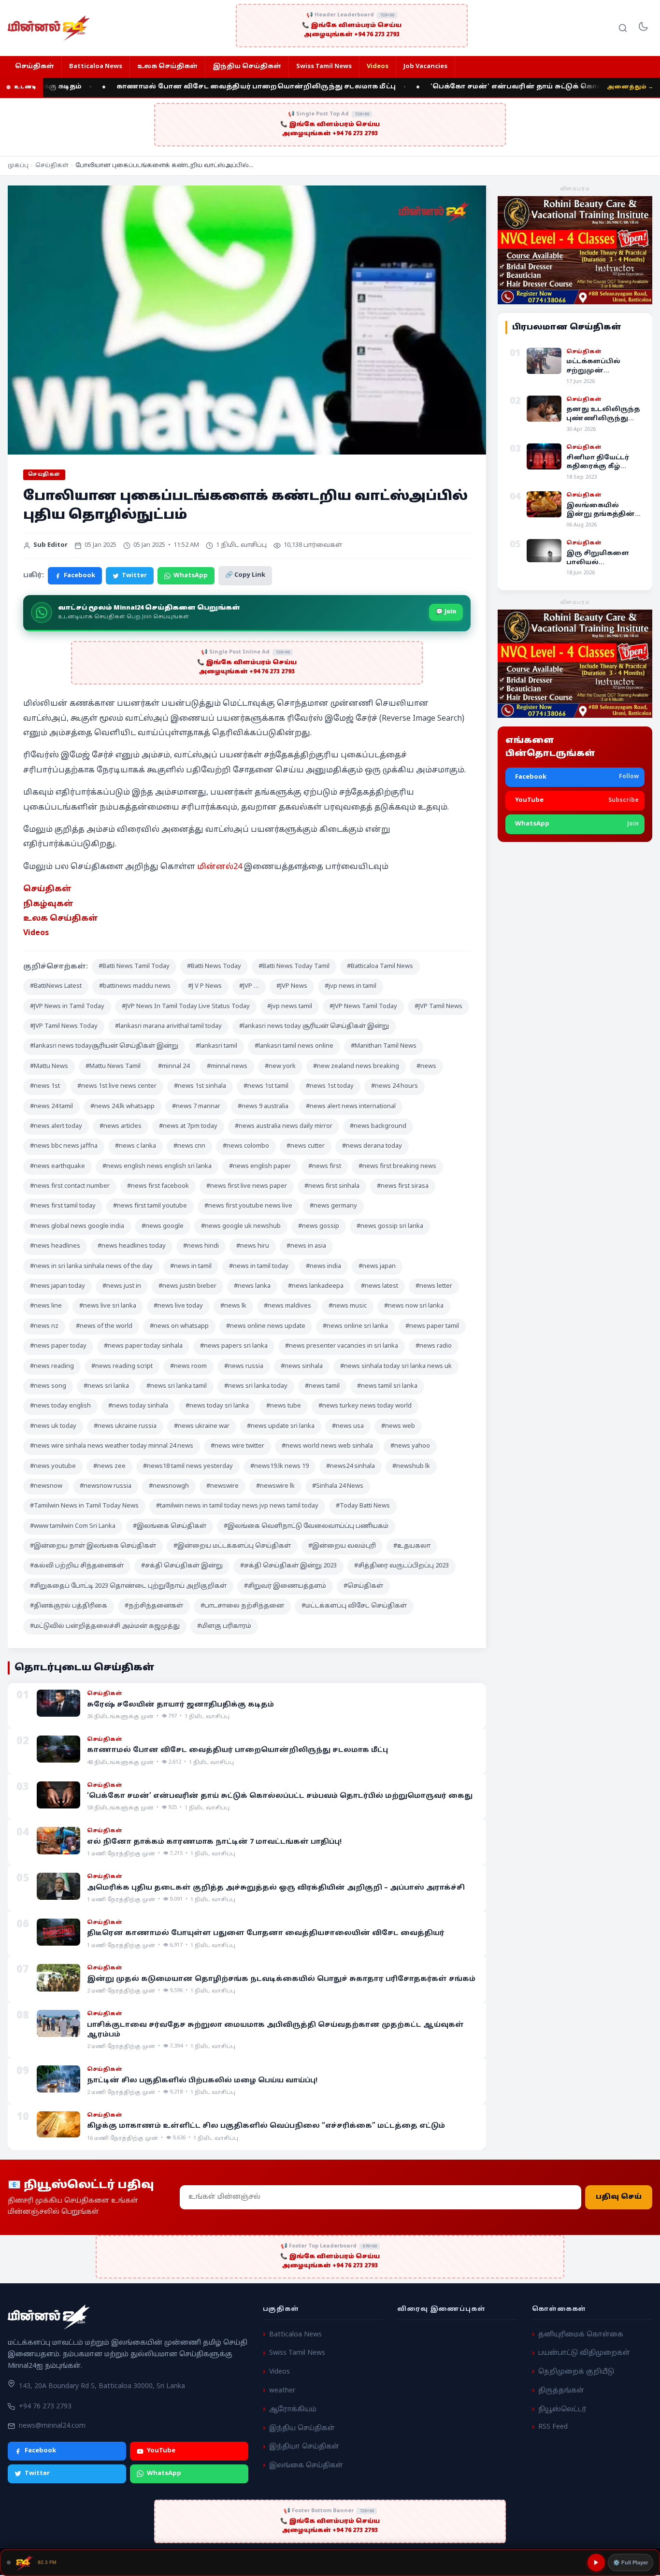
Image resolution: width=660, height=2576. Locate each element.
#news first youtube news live (248, 1206)
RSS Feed (553, 2427)
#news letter (434, 1286)
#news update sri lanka (281, 1426)
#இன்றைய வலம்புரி (342, 1546)
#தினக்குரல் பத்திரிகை (69, 1606)
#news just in (122, 1286)
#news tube (284, 1406)
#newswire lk (275, 1486)
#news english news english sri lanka (157, 1167)
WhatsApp (191, 576)
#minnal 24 (174, 1067)
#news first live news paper (247, 1186)
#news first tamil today (63, 1206)
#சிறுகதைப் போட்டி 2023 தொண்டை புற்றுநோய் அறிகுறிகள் (128, 1586)
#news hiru (253, 1246)
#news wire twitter (237, 1446)
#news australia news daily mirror (284, 1126)
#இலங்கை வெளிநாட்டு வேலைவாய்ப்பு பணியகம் (306, 1526)
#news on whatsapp (179, 1326)
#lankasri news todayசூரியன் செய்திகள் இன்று (104, 1046)
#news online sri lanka (355, 1326)
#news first (325, 1167)
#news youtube (53, 1466)
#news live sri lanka (108, 1306)
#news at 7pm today (188, 1126)
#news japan (377, 1267)
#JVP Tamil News (438, 1007)
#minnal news (227, 1067)
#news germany (333, 1206)
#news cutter (306, 1146)
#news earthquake (57, 1167)
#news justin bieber (187, 1286)
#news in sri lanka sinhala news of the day (91, 1267)
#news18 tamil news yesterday (188, 1466)
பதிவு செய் (619, 2198)
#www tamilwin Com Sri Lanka (73, 1526)
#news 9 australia (263, 1107)
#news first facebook (158, 1186)
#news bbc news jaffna (64, 1146)
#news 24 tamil (51, 1107)
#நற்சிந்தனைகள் (154, 1606)
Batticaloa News (96, 67)
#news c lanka (136, 1146)
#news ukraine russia (125, 1426)
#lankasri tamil (216, 1046)
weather (282, 2391)
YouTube (161, 2451)
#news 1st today (330, 1086)
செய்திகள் (35, 67)
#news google (163, 1226)
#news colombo (246, 1146)
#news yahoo (410, 1446)
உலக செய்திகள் (167, 67)
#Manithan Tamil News (384, 1046)
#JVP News (292, 986)
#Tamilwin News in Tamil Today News (84, 1506)
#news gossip (319, 1226)
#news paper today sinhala (143, 1346)
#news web (398, 1426)
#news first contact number (70, 1186)
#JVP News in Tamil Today (67, 1007)
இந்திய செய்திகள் (247, 67)
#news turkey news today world (365, 1406)
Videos (378, 67)
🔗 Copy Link (245, 575)
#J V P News (205, 986)
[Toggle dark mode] (643, 28)
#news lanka (252, 1286)
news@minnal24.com (52, 2426)
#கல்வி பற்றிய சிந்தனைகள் (77, 1566)
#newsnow (46, 1486)
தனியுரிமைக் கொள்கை (581, 2335)
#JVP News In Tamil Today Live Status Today (186, 1007)
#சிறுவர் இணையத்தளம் (285, 1586)
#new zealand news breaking (356, 1067)
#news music (348, 1306)
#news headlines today (132, 1246)
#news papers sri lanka (234, 1346)
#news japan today (57, 1286)
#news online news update (266, 1326)
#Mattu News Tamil (113, 1067)
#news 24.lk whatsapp (122, 1107)
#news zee (109, 1466)
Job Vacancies (425, 67)
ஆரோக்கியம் (293, 2410)
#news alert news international (351, 1107)
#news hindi (201, 1246)
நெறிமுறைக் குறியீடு (576, 2372)
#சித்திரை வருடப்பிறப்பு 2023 (402, 1566)
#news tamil (322, 1386)
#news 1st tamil (266, 1086)
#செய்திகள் (363, 1586)
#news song (48, 1386)
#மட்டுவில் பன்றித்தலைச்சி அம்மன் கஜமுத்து (105, 1626)
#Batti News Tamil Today (134, 967)
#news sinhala (302, 1366)
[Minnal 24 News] (49, 28)
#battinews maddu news (135, 986)
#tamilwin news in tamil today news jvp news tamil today (237, 1506)
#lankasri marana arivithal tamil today (168, 1026)
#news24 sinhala (351, 1466)
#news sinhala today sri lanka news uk (396, 1366)
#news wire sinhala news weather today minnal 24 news (112, 1446)
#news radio (434, 1346)
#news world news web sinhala (327, 1446)
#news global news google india (77, 1226)
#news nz (44, 1326)
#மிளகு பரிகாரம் (224, 1626)
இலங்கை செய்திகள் (306, 2466)
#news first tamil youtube (150, 1206)
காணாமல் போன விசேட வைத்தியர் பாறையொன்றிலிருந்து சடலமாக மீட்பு (213, 87)
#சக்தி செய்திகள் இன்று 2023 (288, 1566)
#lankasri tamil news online (294, 1046)
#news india (323, 1267)
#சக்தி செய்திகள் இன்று (182, 1566)
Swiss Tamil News (324, 67)
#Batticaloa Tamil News (380, 967)
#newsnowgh (169, 1486)
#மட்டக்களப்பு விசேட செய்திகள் (354, 1606)
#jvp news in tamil (351, 986)
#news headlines (55, 1246)
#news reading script (122, 1366)
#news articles (121, 1126)
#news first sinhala (332, 1186)
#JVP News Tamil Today (363, 1007)
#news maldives (287, 1306)
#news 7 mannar (196, 1107)
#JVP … (249, 986)
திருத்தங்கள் (561, 2391)
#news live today (178, 1306)
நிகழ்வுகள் (48, 904)
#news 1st (45, 1086)
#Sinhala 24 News (338, 1486)
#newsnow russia (106, 1486)
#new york (280, 1067)
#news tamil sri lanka (387, 1386)
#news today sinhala (138, 1406)
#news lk (233, 1306)
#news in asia (306, 1246)
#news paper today (58, 1346)
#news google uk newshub (241, 1226)
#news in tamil (191, 1267)
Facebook (79, 576)
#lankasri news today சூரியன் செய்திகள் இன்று (314, 1026)
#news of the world (104, 1326)
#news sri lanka (106, 1386)
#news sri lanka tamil (177, 1386)
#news (426, 1067)
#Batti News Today (214, 967)
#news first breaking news (397, 1167)
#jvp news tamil (290, 1007)
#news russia (244, 1366)
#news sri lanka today (256, 1386)
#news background (378, 1126)
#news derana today (372, 1146)
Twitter (134, 576)
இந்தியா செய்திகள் (304, 2447)
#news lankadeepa (316, 1286)
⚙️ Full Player (631, 2562)
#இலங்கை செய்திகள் (170, 1526)
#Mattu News (49, 1067)
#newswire (222, 1486)
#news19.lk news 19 (280, 1466)
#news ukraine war (202, 1426)
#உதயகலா (412, 1546)
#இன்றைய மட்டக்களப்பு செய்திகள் (232, 1546)
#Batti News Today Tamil (294, 967)
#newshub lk (411, 1466)
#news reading (52, 1366)
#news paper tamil (432, 1326)
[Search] (623, 28)
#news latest (380, 1286)
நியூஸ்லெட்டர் (562, 2410)
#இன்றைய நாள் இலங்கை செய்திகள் (93, 1546)
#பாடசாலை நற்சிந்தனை (242, 1606)
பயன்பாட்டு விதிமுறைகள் (584, 2353)
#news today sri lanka (217, 1406)
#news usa (348, 1426)
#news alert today (56, 1126)
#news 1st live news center (117, 1086)
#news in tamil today (259, 1267)
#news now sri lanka (414, 1306)
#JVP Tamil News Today (64, 1026)
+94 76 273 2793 (45, 2407)
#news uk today (53, 1426)
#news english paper (260, 1167)
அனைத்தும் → (630, 87)
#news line (46, 1306)
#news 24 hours (395, 1086)
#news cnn (189, 1146)
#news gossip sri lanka (390, 1226)
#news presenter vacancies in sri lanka (342, 1346)
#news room (188, 1366)
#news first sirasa (403, 1186)
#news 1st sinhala (200, 1086)
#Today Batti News (363, 1506)
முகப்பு (18, 166)
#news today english (60, 1406)
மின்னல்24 (220, 867)
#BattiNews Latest (56, 986)
